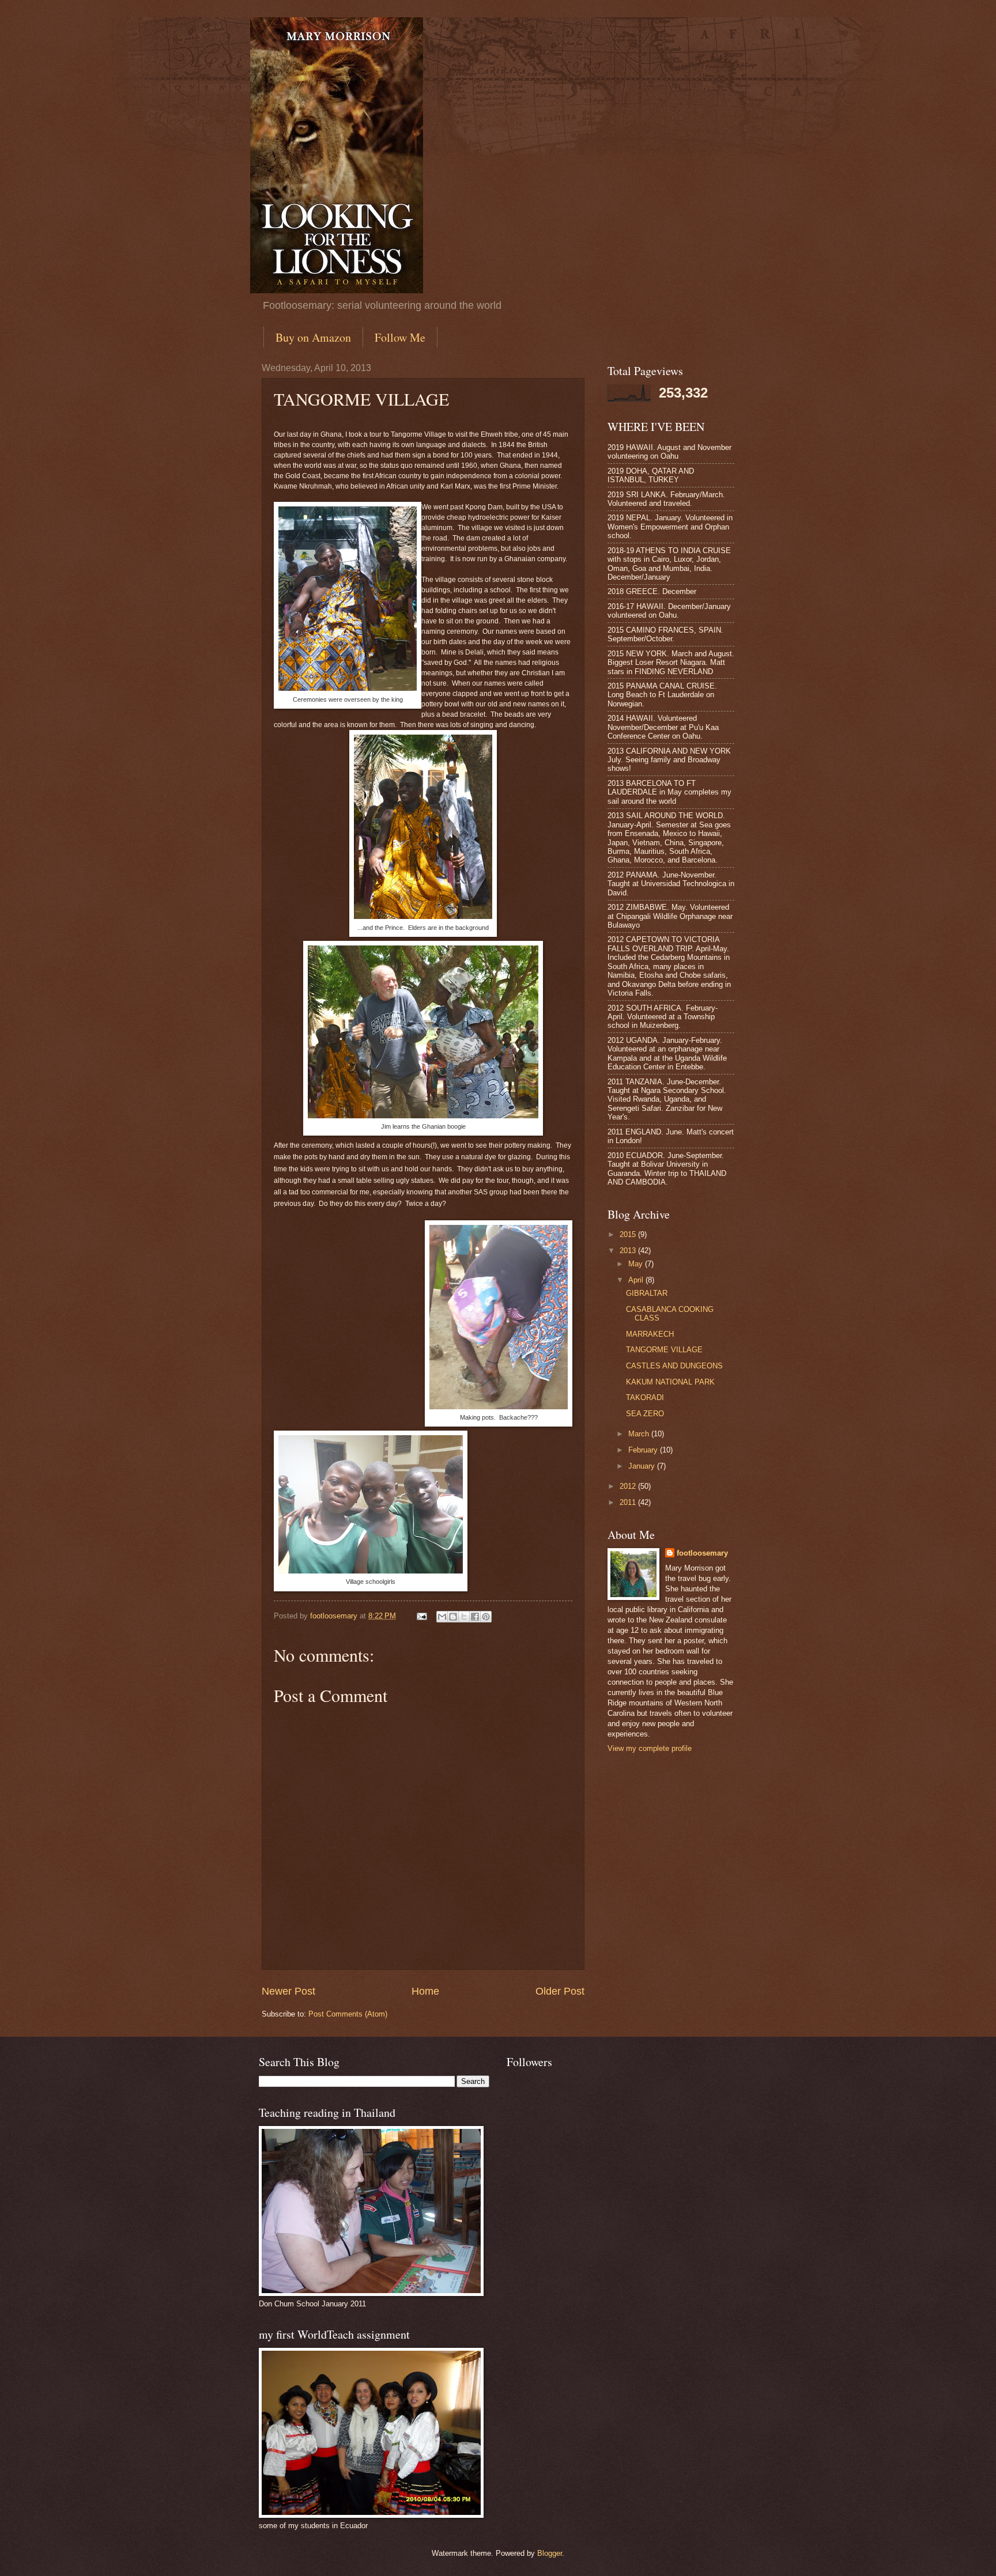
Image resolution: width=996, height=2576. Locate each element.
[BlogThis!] (453, 1617)
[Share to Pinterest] (486, 1617)
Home (425, 1991)
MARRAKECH (650, 1334)
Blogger (550, 2553)
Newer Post (288, 1991)
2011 (629, 1502)
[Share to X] (464, 1617)
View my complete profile (650, 1748)
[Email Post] (421, 1616)
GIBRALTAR (647, 1293)
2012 (629, 1486)
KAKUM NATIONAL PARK (670, 1382)
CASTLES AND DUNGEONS (674, 1366)
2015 (629, 1234)
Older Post (560, 1991)
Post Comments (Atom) (348, 2014)
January (643, 1466)
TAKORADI (645, 1397)
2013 (629, 1251)
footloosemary (702, 1553)
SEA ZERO (645, 1414)
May (637, 1264)
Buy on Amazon (313, 337)
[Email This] (442, 1617)
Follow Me (400, 337)
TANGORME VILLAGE (664, 1350)
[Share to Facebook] (475, 1617)
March (640, 1434)
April (637, 1280)
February (644, 1450)
